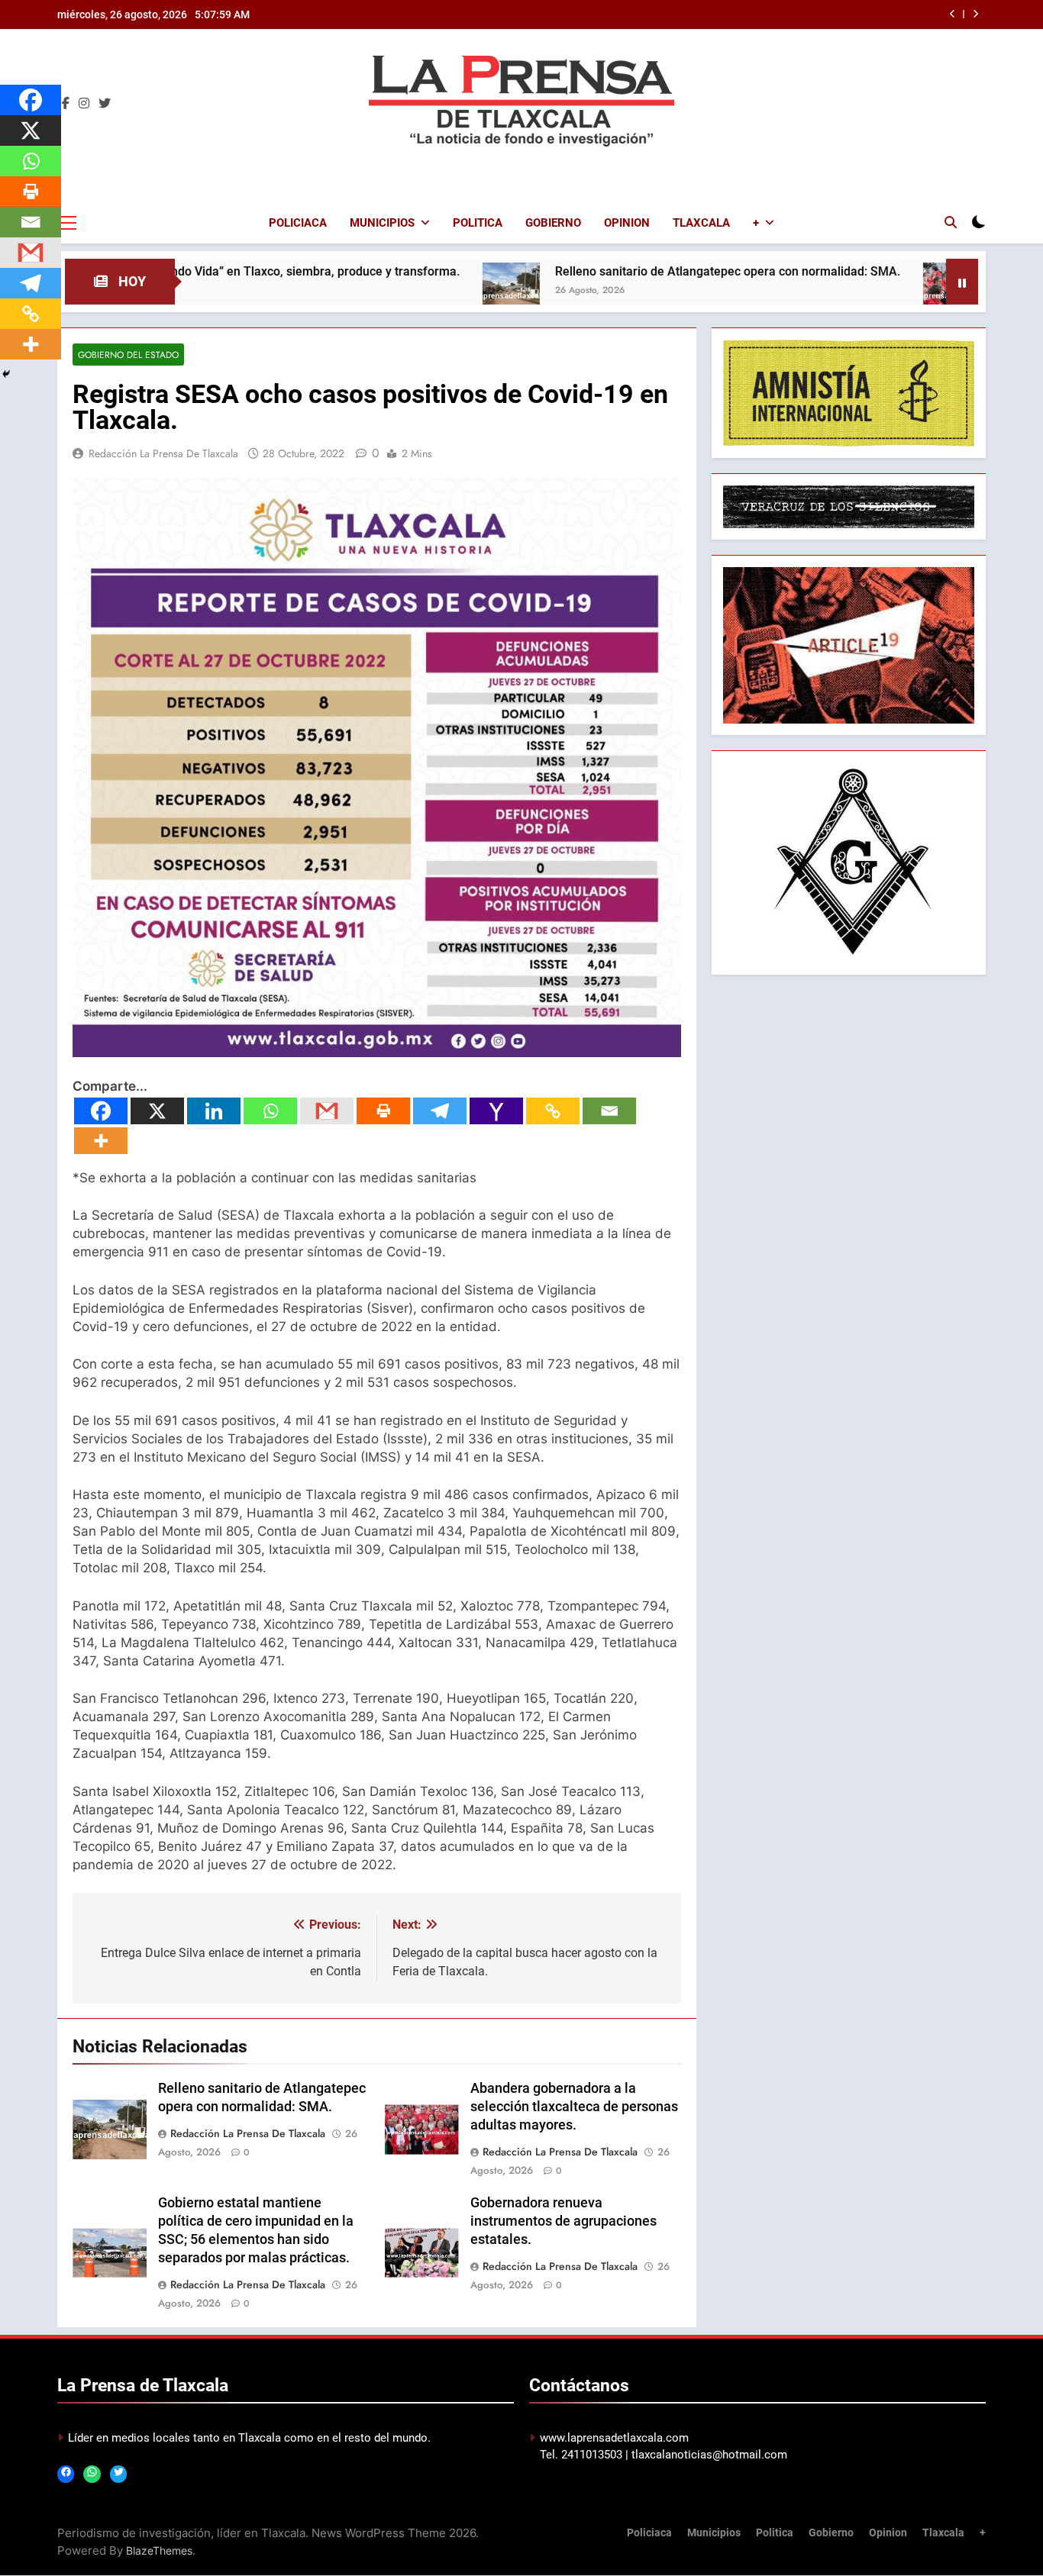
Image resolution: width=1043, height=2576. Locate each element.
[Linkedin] (214, 1111)
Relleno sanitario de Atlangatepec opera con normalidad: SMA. (625, 271)
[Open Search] (951, 222)
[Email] (609, 1111)
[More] (101, 1141)
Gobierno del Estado (128, 355)
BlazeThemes (159, 2550)
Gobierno (553, 223)
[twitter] (105, 104)
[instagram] (84, 104)
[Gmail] (327, 1111)
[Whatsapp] (270, 1111)
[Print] (383, 1111)
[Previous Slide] (953, 14)
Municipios (382, 223)
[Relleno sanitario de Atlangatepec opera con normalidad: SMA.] (408, 291)
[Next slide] (975, 14)
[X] (157, 1111)
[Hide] (6, 374)
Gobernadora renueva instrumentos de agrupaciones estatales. (563, 2221)
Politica (478, 223)
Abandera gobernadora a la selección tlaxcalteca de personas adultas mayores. (574, 2107)
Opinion (627, 223)
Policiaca (298, 223)
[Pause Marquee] (962, 282)
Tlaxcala (701, 223)
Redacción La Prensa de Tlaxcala (163, 453)
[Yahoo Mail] (496, 1111)
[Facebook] (101, 1111)
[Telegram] (440, 1111)
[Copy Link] (553, 1111)
